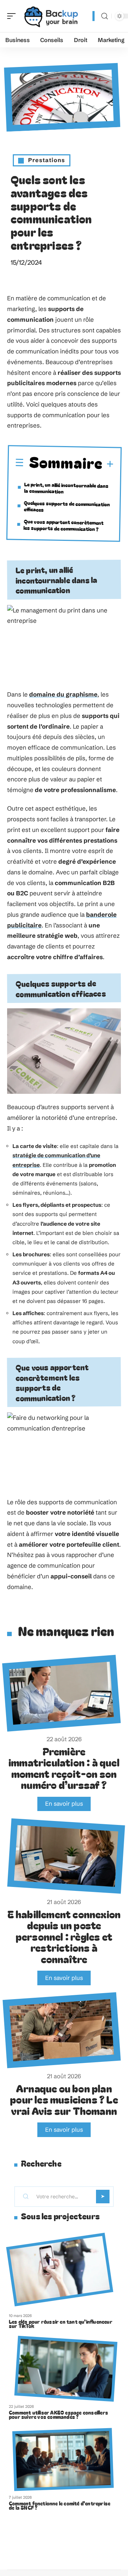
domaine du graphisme (63, 694)
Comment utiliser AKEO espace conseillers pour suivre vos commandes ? (58, 2415)
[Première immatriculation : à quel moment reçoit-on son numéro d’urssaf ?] (62, 1693)
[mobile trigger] (13, 16)
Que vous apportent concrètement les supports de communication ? (64, 525)
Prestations (47, 160)
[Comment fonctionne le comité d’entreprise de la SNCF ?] (63, 2459)
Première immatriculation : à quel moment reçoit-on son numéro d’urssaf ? (64, 1768)
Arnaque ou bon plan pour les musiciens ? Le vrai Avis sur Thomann (64, 2099)
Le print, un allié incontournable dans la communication (66, 487)
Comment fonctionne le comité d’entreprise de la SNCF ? (60, 2505)
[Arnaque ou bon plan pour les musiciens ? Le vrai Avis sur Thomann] (62, 2030)
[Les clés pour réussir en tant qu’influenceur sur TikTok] (60, 2269)
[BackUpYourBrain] (51, 16)
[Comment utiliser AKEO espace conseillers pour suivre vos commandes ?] (66, 2368)
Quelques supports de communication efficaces (67, 506)
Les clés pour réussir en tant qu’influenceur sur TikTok (61, 2324)
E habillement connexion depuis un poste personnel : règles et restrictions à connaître (64, 1936)
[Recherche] (105, 16)
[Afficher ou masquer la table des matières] (108, 464)
